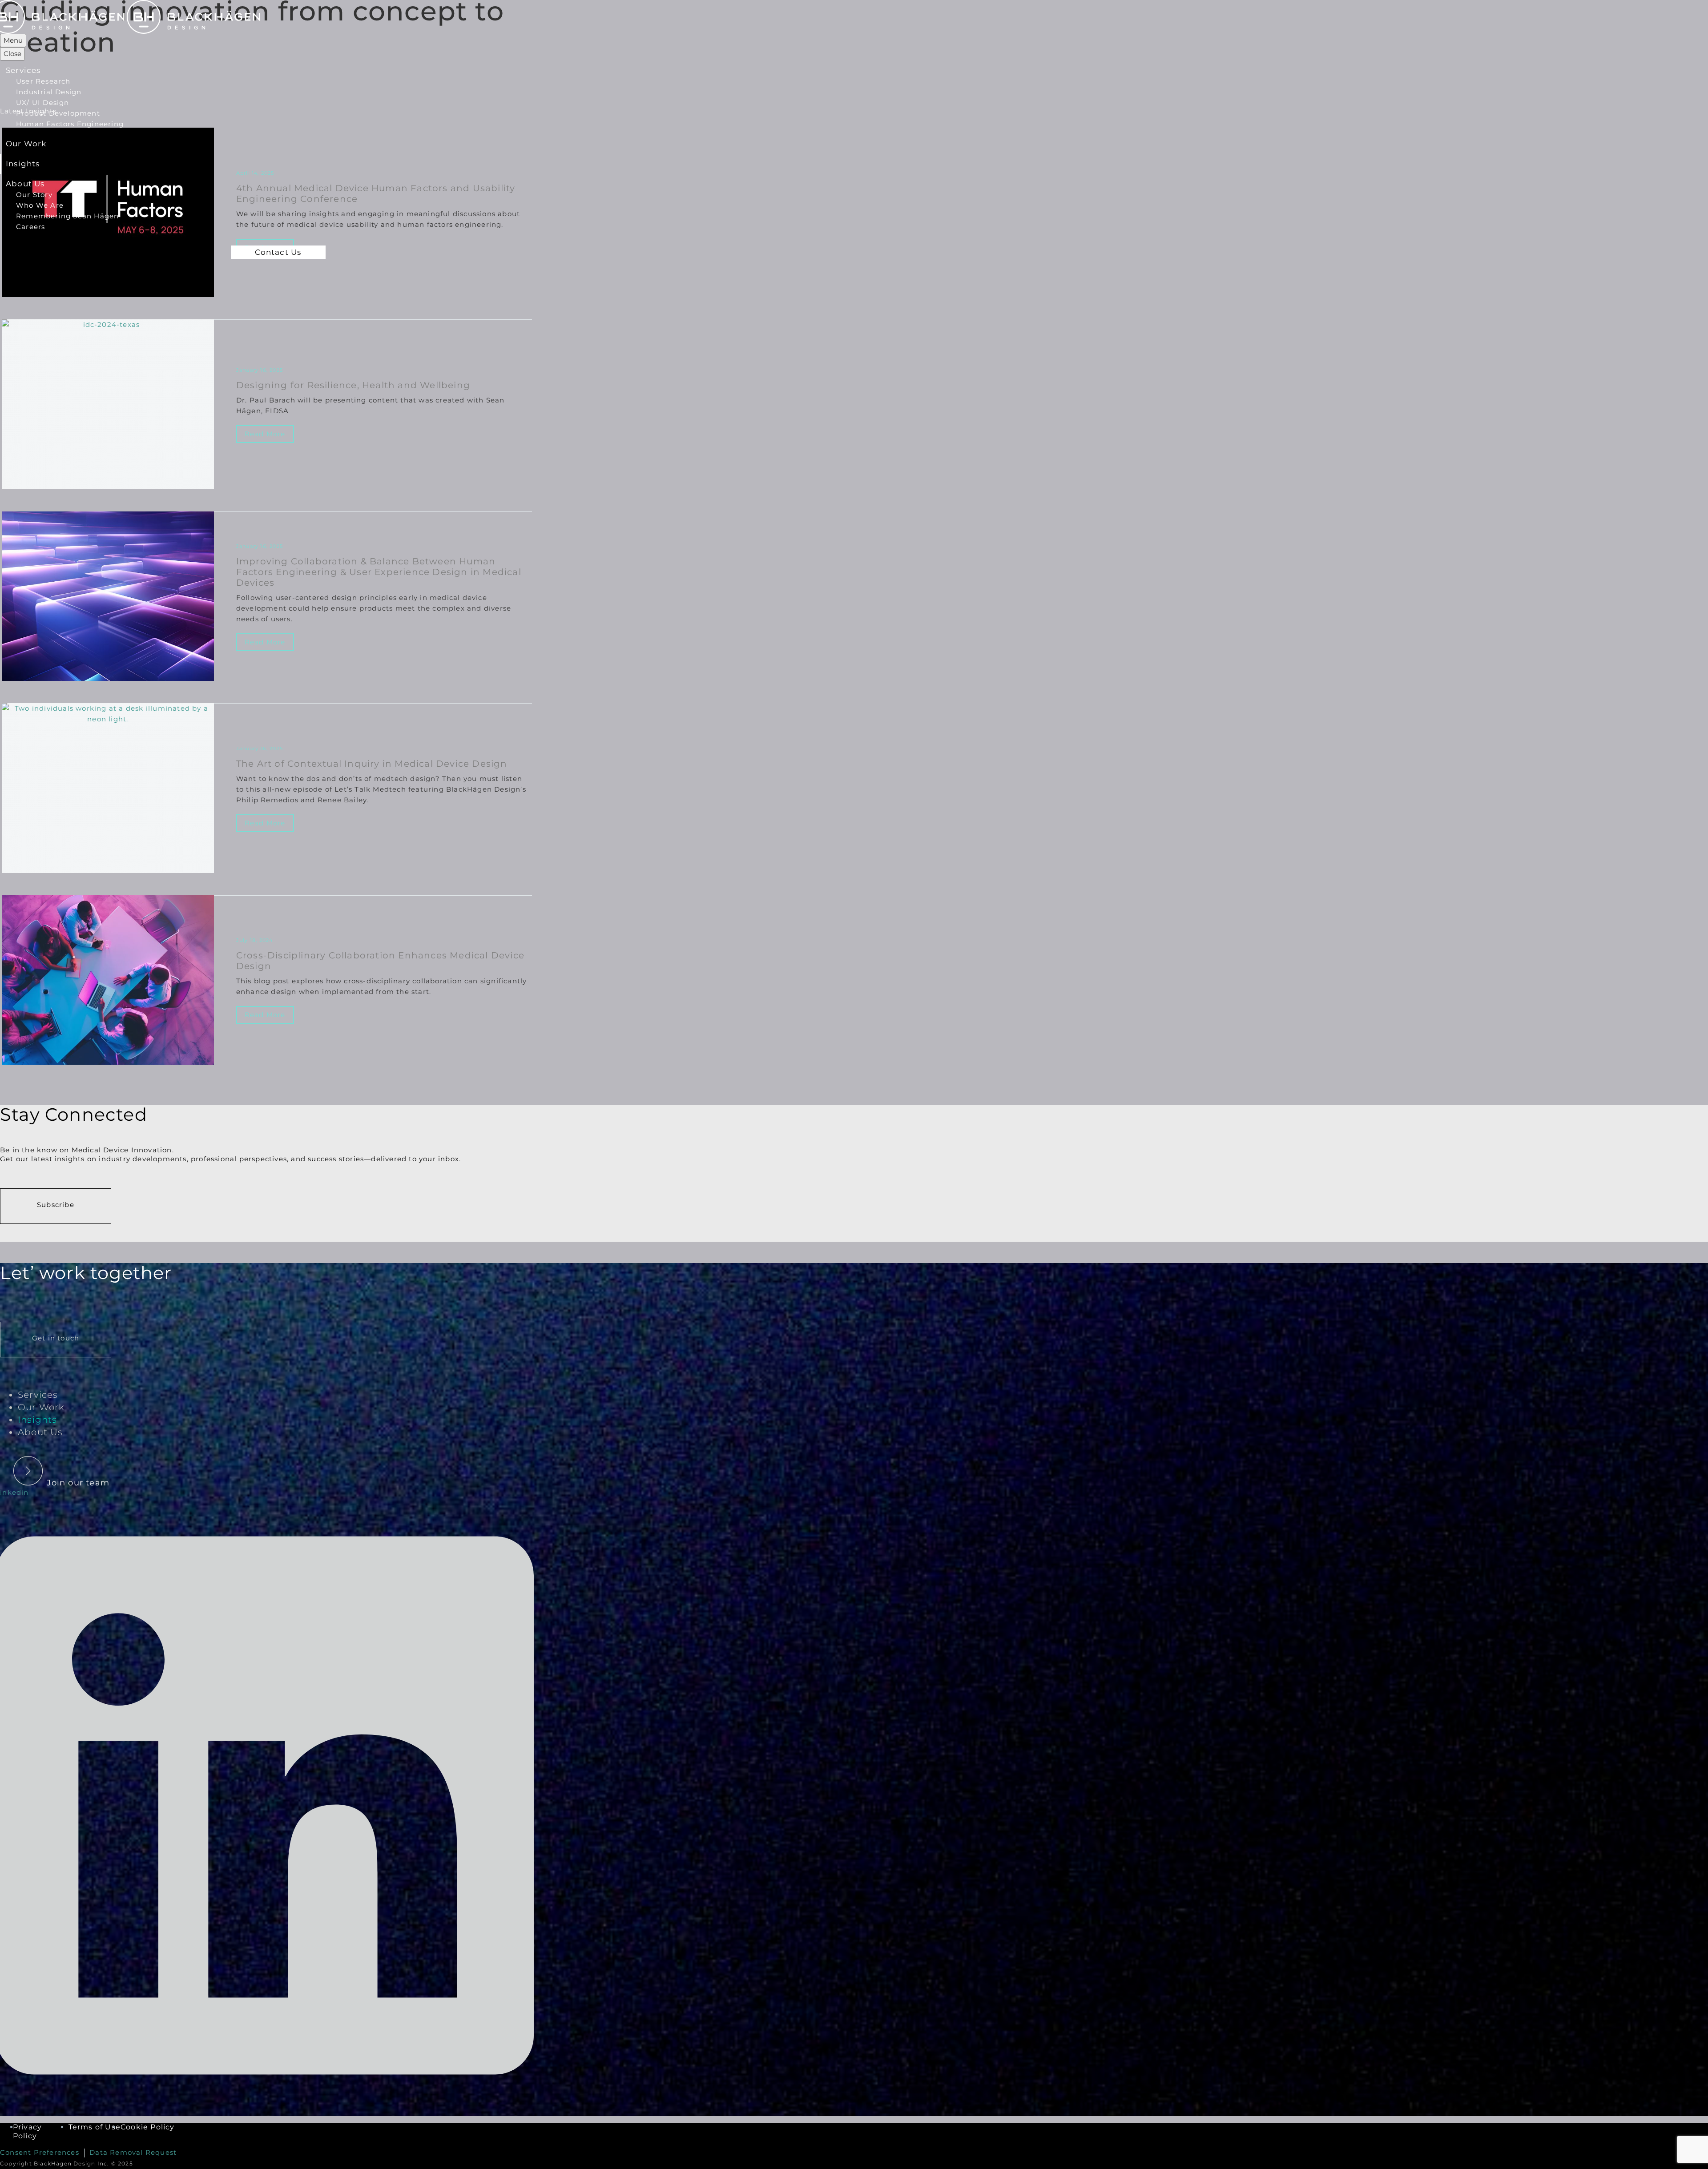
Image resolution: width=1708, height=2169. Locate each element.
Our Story (34, 195)
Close (12, 54)
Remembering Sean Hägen (67, 216)
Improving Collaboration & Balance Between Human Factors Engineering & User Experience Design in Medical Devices (379, 572)
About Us (25, 184)
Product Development (58, 113)
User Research (43, 81)
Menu (13, 40)
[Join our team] (59, 1463)
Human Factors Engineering (70, 124)
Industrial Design (49, 92)
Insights (23, 164)
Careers (30, 227)
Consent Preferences (40, 2152)
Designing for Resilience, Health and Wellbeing (353, 385)
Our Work (26, 144)
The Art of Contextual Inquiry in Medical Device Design (372, 764)
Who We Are (40, 205)
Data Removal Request (133, 2152)
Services (23, 70)
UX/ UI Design (43, 103)
